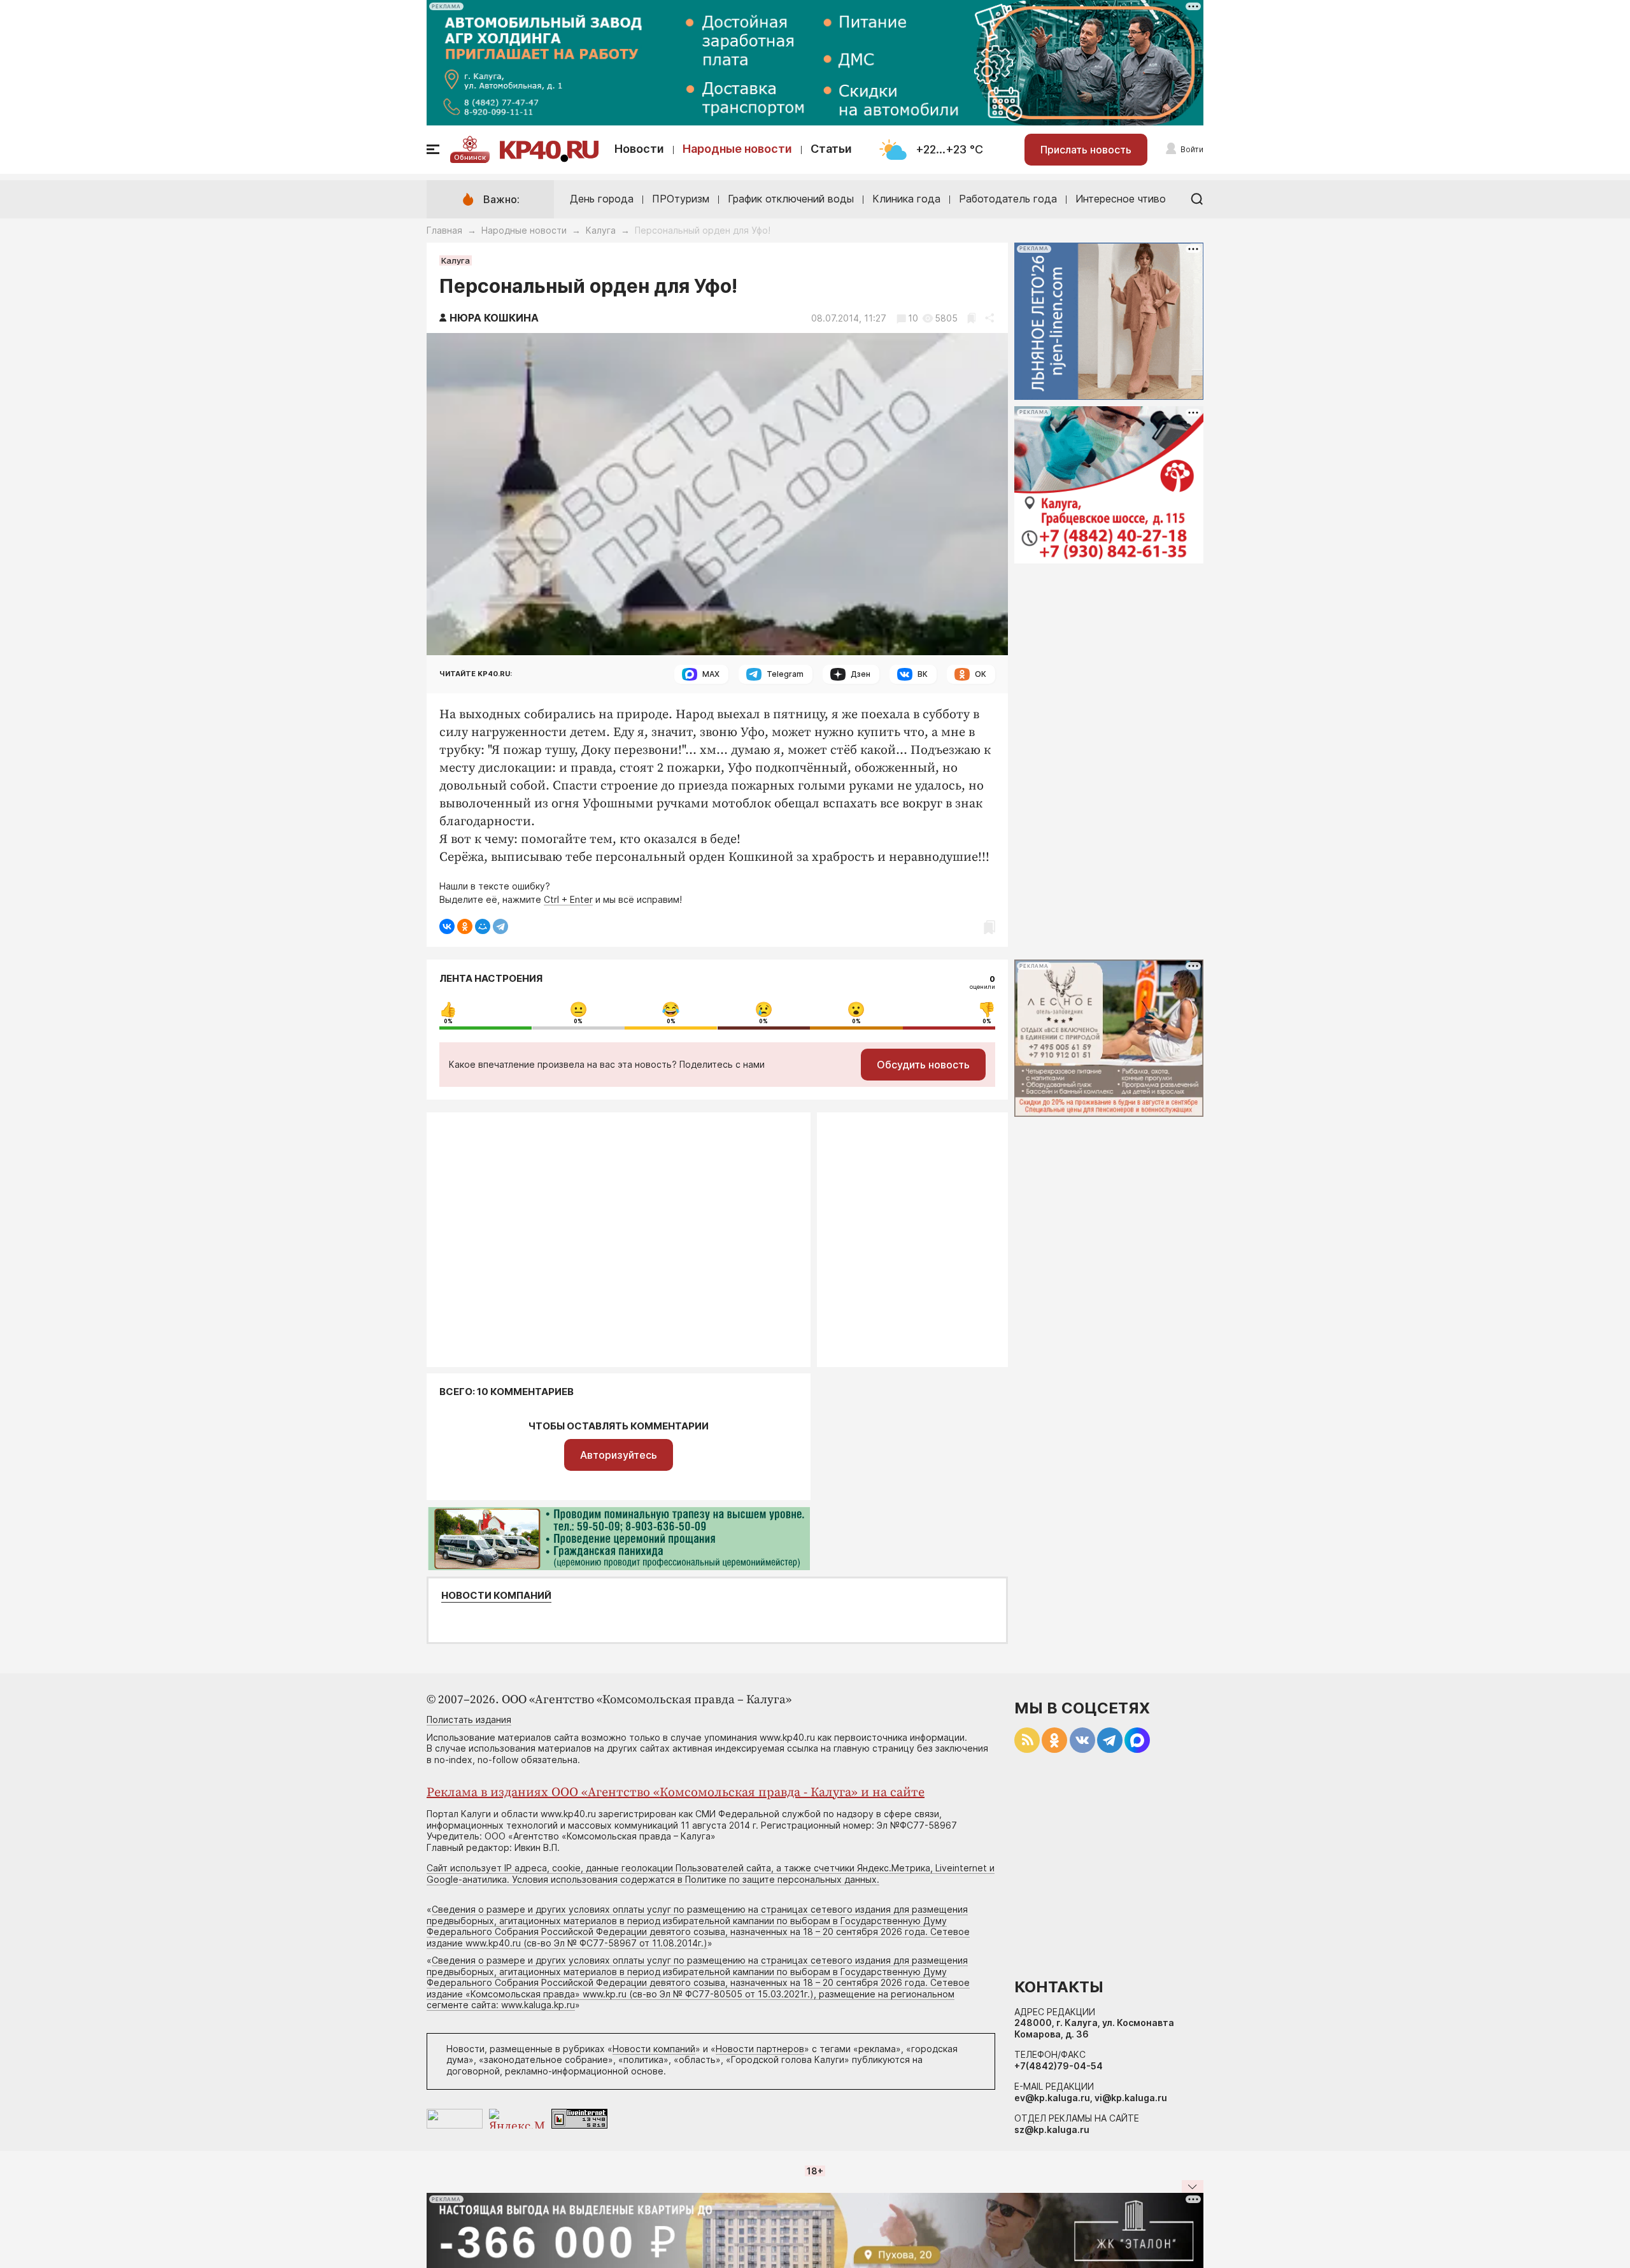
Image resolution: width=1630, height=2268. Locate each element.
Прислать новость (1086, 150)
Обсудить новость (923, 1065)
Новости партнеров (760, 2049)
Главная (444, 230)
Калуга (601, 230)
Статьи (831, 149)
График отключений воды (791, 199)
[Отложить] (971, 318)
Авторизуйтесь (619, 1455)
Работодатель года (1008, 199)
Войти (1192, 149)
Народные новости (737, 149)
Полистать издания (469, 1719)
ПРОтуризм (681, 199)
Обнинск (470, 157)
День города (602, 199)
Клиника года (906, 199)
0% (448, 1021)
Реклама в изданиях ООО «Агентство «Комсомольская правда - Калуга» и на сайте (676, 1793)
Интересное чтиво (1121, 199)
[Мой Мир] (483, 926)
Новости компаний (496, 1596)
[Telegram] (500, 926)
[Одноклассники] (465, 926)
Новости (639, 149)
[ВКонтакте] (447, 926)
